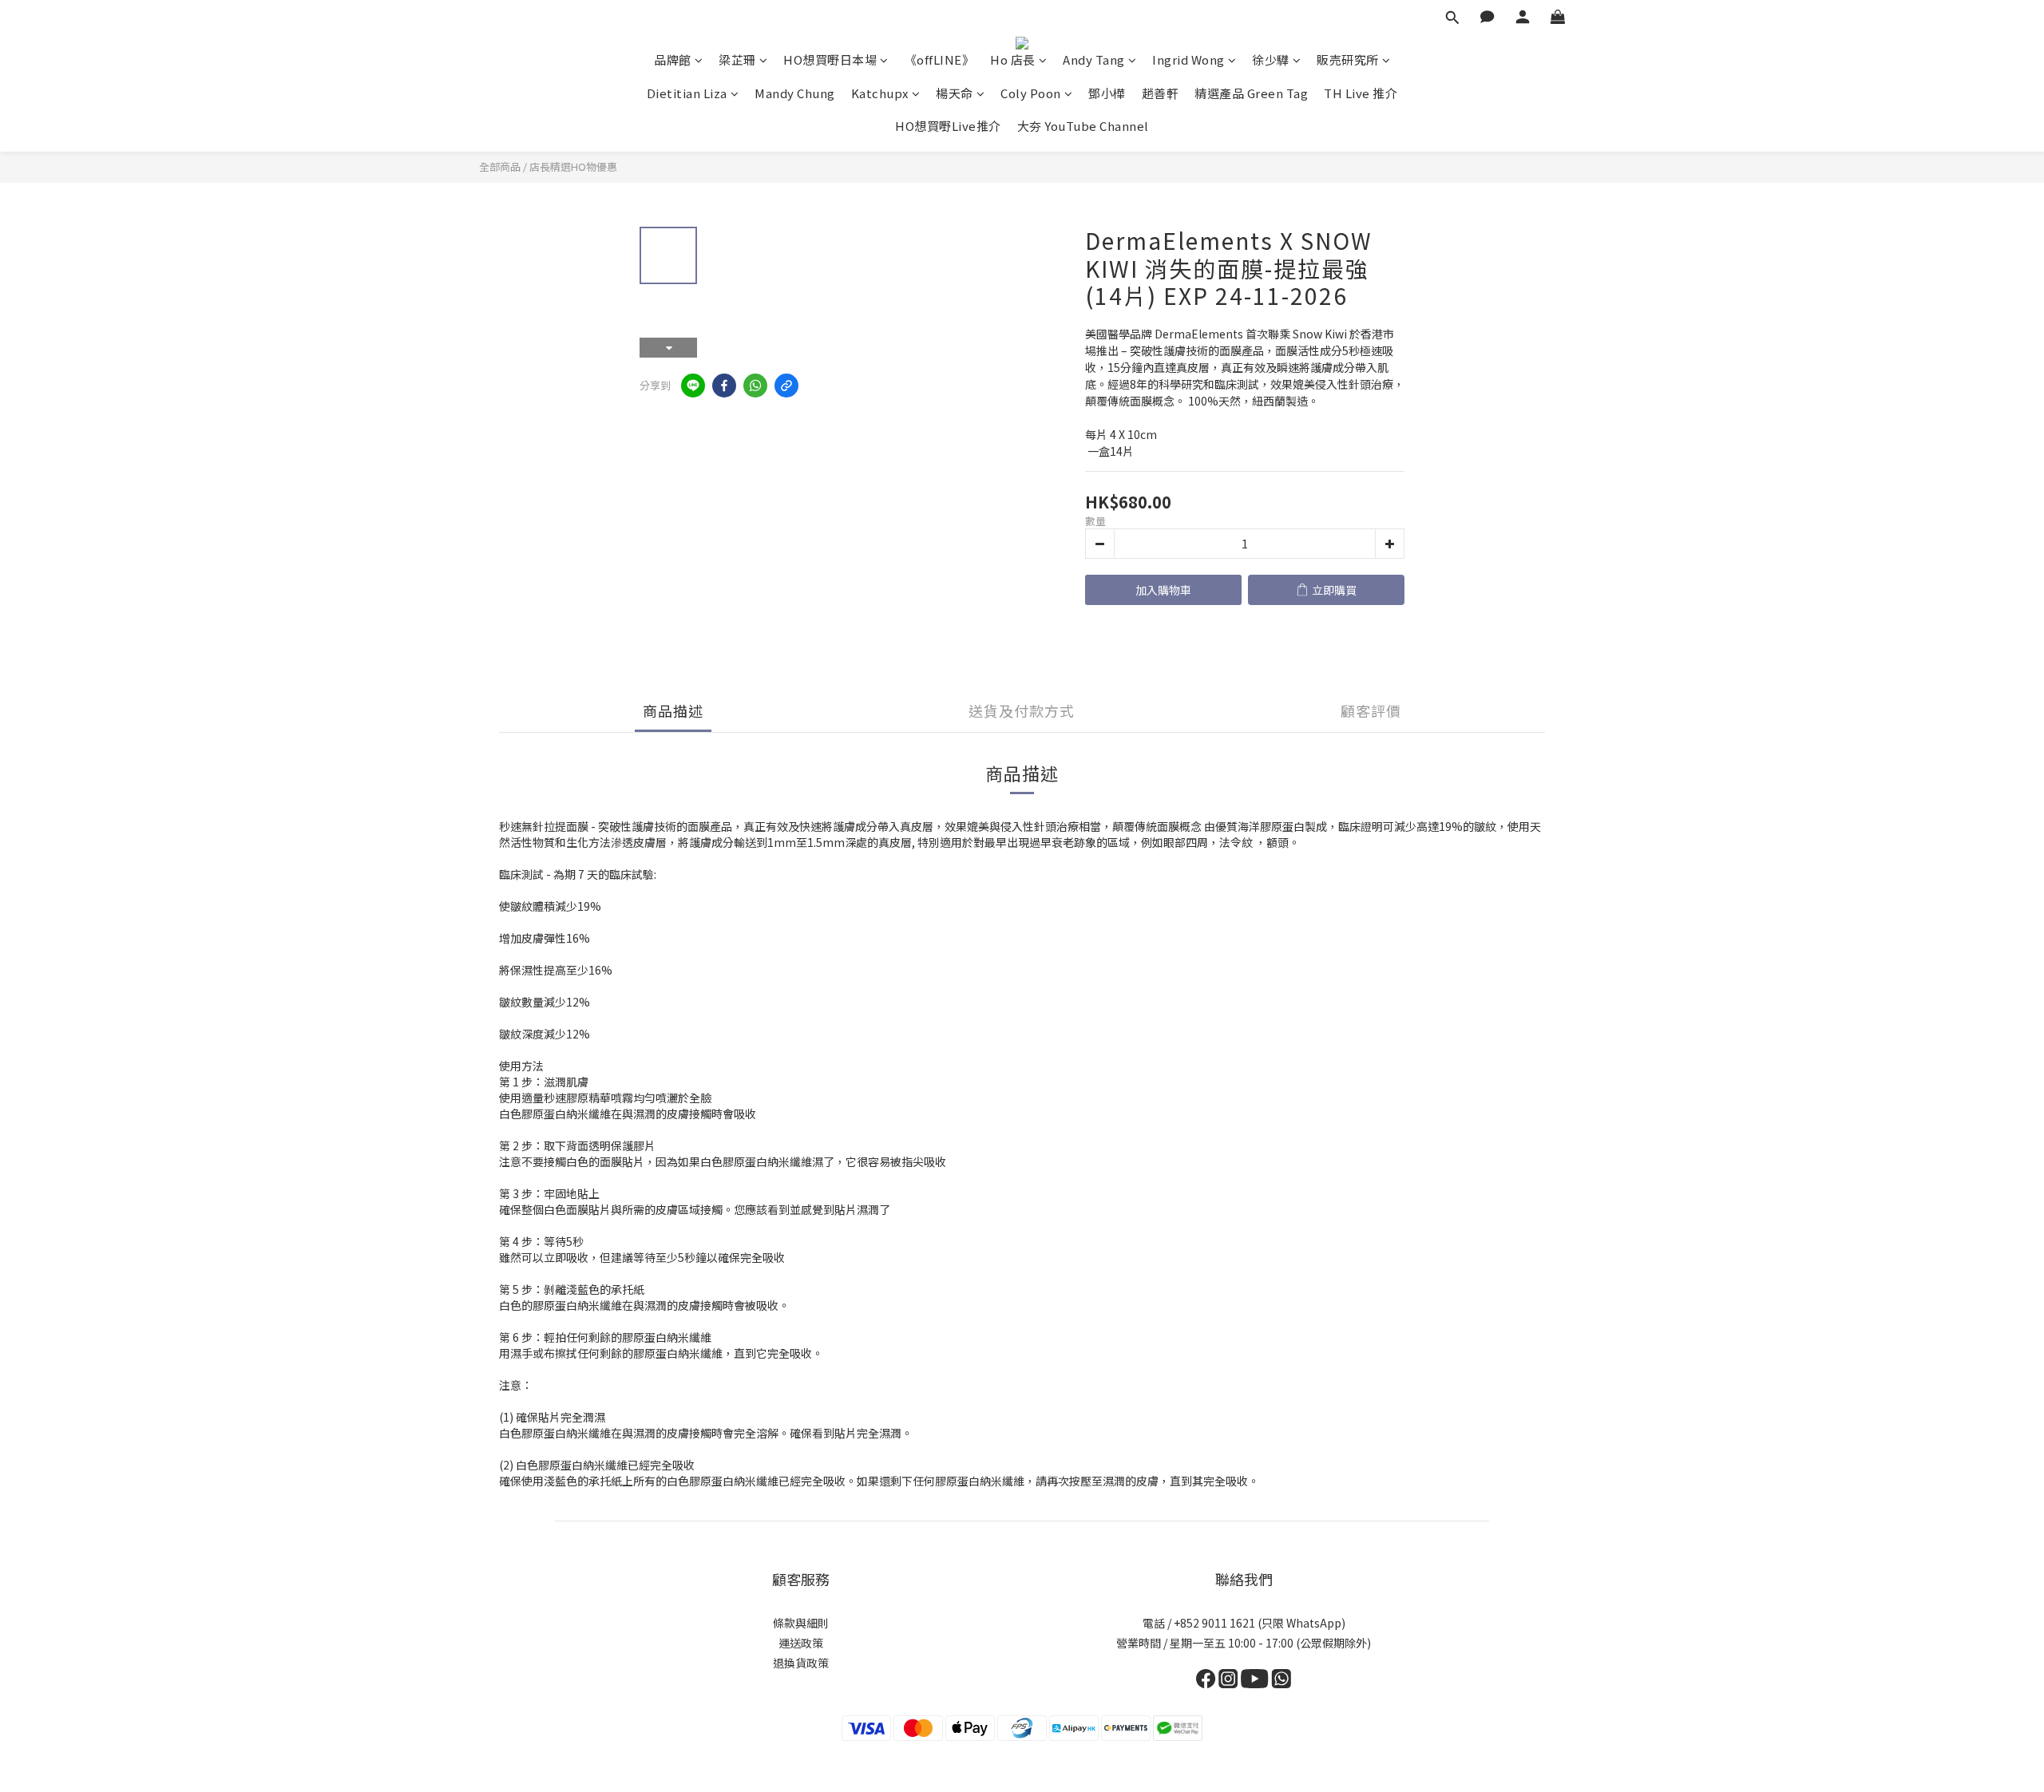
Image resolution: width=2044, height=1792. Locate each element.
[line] (693, 386)
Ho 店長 (1013, 59)
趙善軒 (1161, 93)
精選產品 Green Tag (1251, 93)
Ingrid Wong (1188, 59)
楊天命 (955, 93)
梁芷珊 (737, 59)
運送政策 (801, 1643)
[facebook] (724, 386)
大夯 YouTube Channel (1083, 126)
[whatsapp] (755, 386)
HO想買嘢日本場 (830, 59)
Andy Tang (1094, 59)
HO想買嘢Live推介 (948, 126)
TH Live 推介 (1361, 93)
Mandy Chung (795, 93)
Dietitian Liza (687, 93)
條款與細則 (801, 1623)
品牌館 (673, 59)
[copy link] (786, 386)
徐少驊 (1271, 59)
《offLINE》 (940, 59)
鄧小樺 (1107, 93)
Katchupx (880, 93)
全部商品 (500, 166)
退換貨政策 (801, 1663)
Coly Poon (1031, 93)
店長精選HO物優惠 (573, 166)
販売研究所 (1348, 59)
